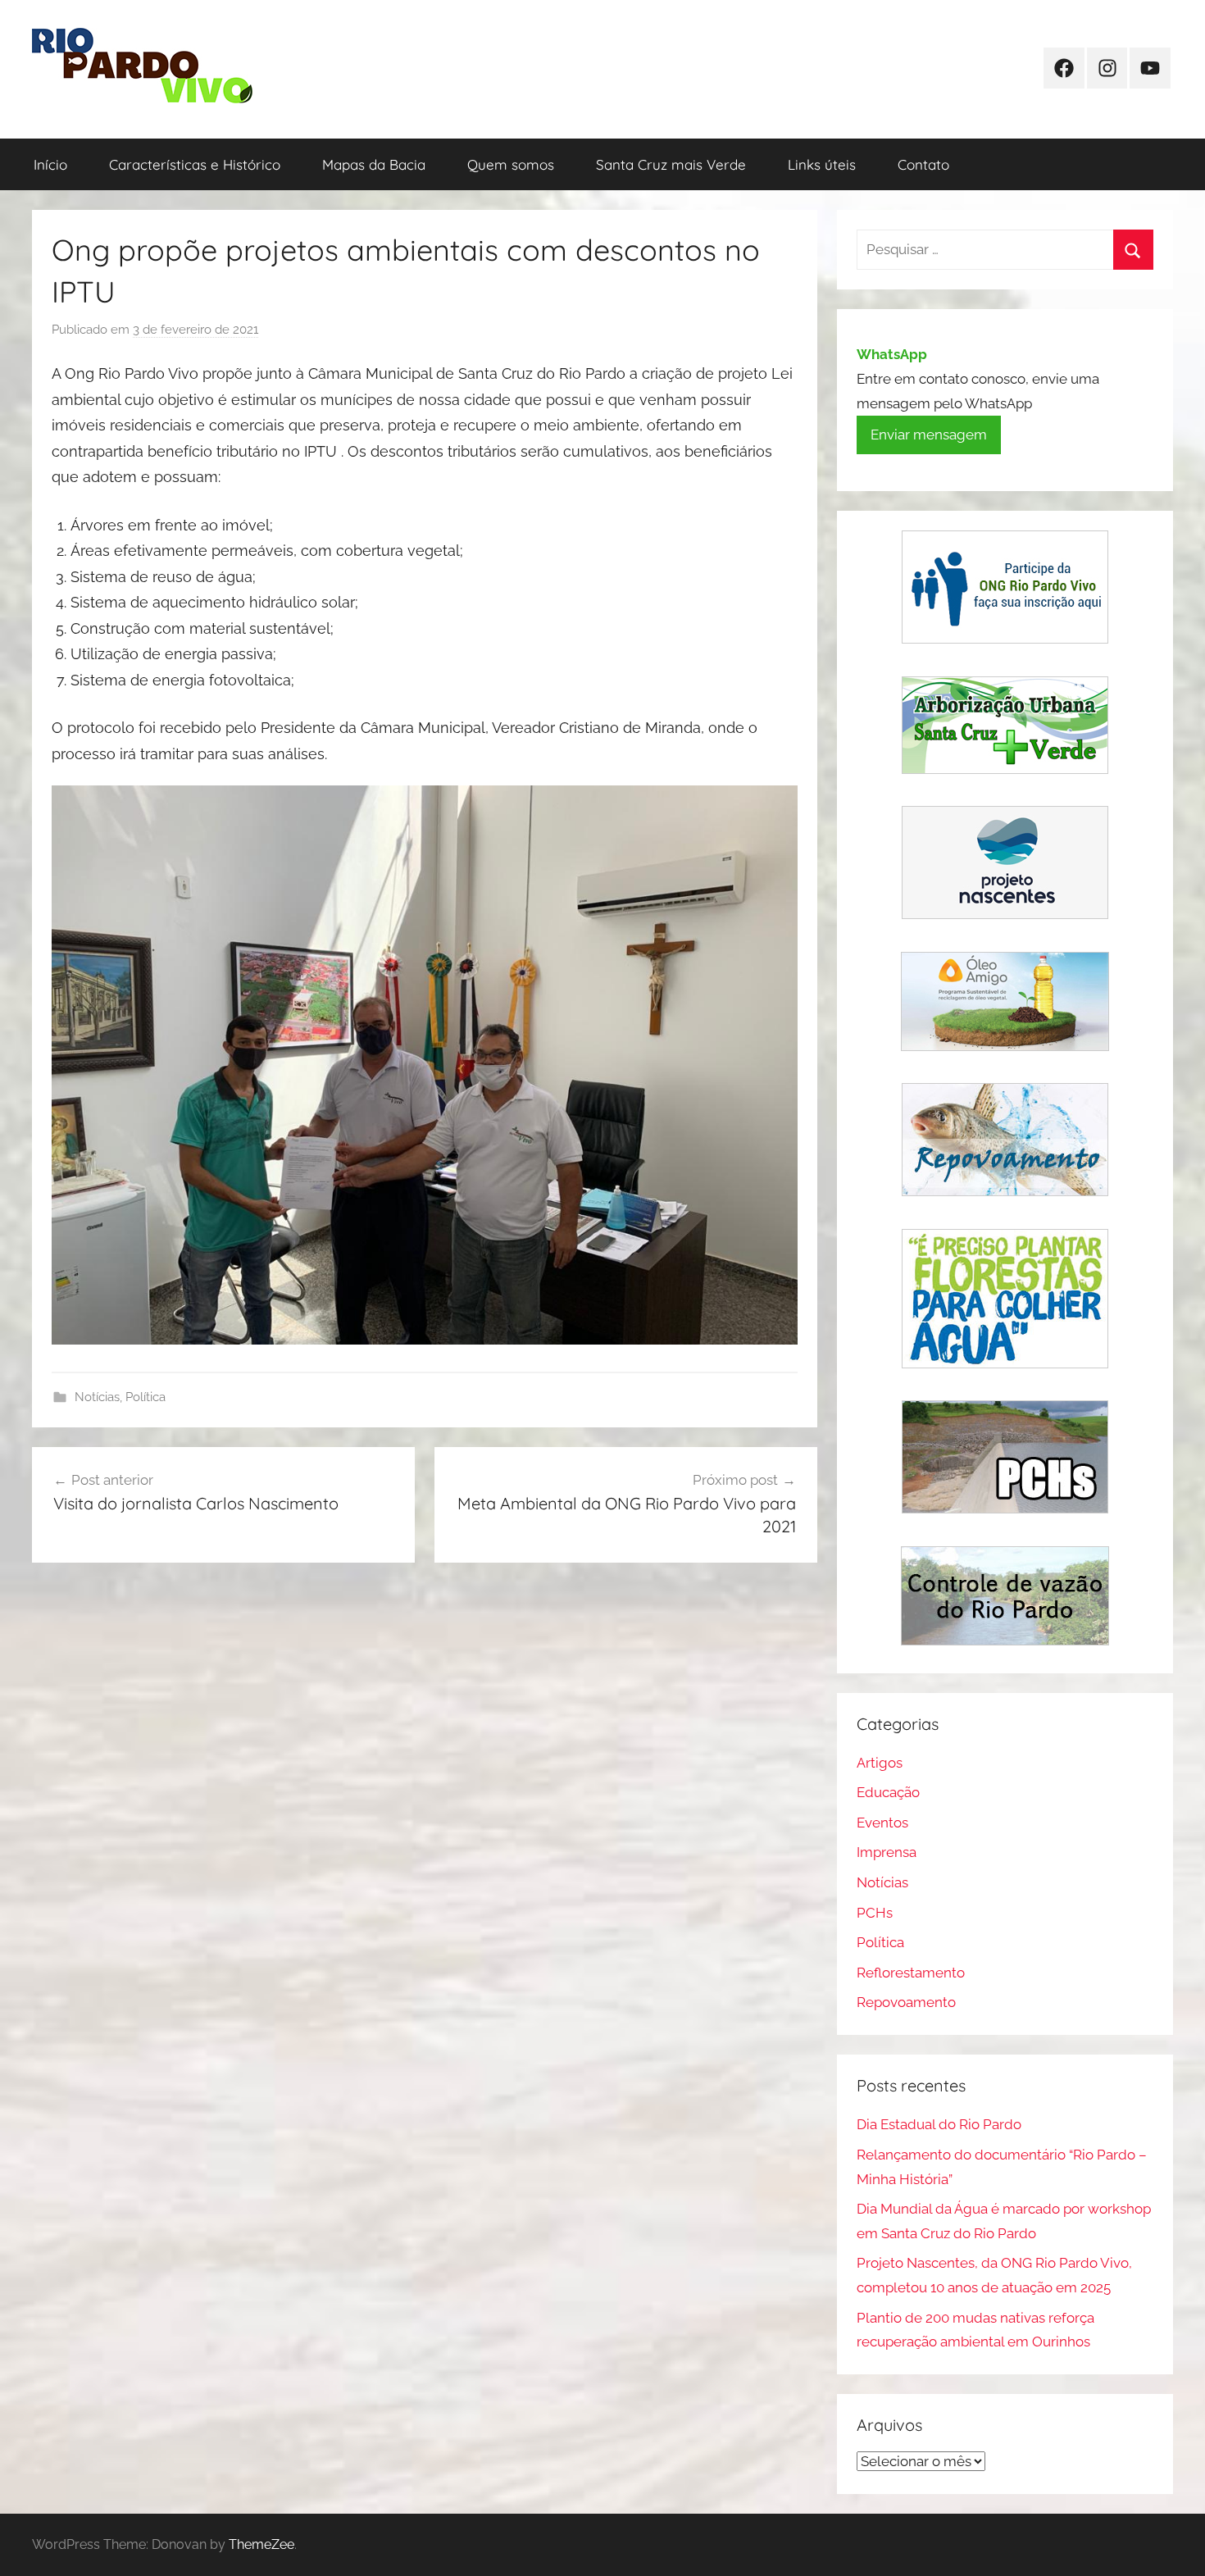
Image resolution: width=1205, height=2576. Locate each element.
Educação (888, 1792)
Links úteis (822, 164)
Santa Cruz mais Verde (671, 164)
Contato (923, 164)
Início (50, 164)
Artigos (880, 1763)
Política (146, 1397)
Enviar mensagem (929, 435)
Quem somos (511, 164)
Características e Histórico (195, 164)
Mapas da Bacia (374, 164)
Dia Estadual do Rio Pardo (939, 2124)
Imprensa (887, 1852)
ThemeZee (261, 2544)
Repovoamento (906, 2002)
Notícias (97, 1397)
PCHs (875, 1913)
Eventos (882, 1823)
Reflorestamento (911, 1973)
